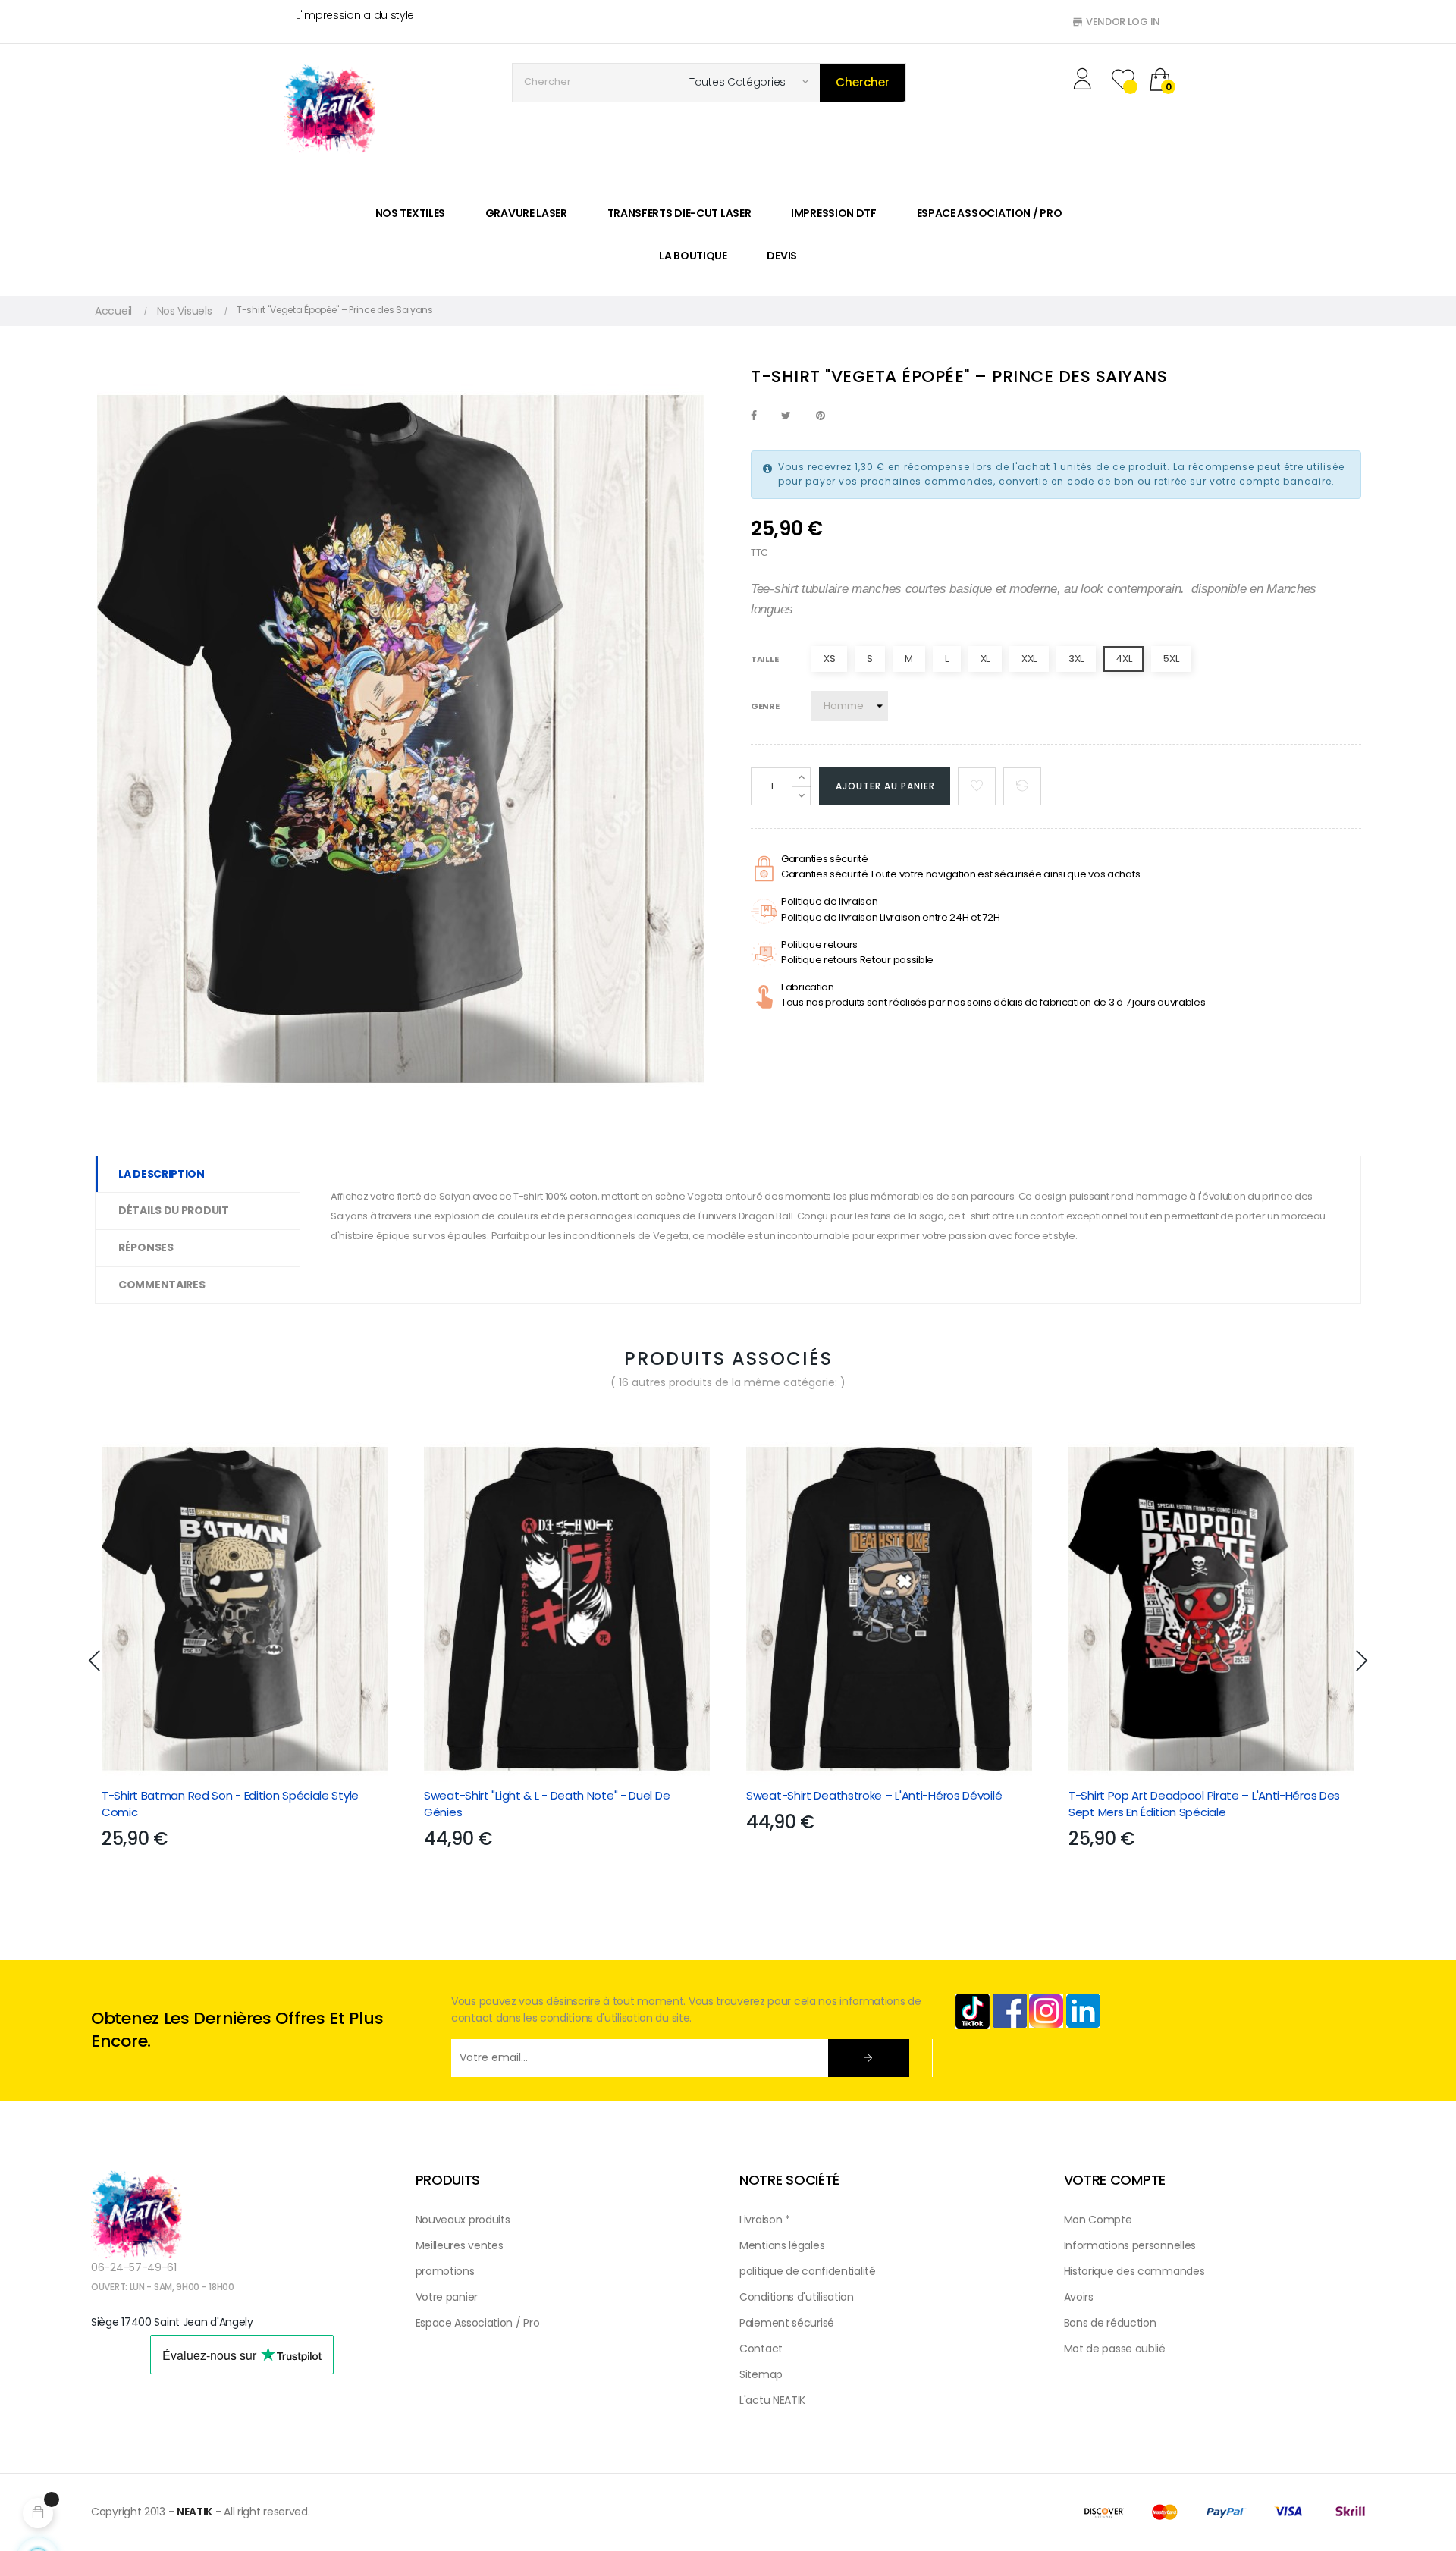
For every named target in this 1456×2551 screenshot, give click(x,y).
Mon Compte (1098, 2220)
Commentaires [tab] (162, 1285)
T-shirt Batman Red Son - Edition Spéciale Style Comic (230, 1804)
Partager (754, 416)
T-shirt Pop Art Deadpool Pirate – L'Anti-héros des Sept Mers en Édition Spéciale (1204, 1804)
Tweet (786, 416)
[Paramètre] (1085, 81)
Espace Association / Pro (478, 2323)
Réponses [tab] (146, 1247)
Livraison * (765, 2220)
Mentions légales (782, 2245)
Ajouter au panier (885, 786)
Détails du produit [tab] (174, 1210)
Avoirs (1079, 2297)
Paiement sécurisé (787, 2323)
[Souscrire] (869, 2058)
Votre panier (447, 2297)
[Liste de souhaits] (977, 786)
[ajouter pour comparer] (1022, 786)
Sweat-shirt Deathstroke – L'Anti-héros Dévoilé (874, 1795)
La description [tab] (162, 1174)
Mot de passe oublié (1115, 2349)
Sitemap (761, 2374)
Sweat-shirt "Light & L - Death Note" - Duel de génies (547, 1804)
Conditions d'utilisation (797, 2297)
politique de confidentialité (808, 2271)
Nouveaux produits (463, 2220)
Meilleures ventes (460, 2245)
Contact (761, 2349)
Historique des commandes (1134, 2271)
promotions (445, 2271)
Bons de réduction (1110, 2323)
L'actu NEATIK (772, 2400)
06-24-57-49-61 (134, 2267)
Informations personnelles (1130, 2245)
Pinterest (821, 416)
